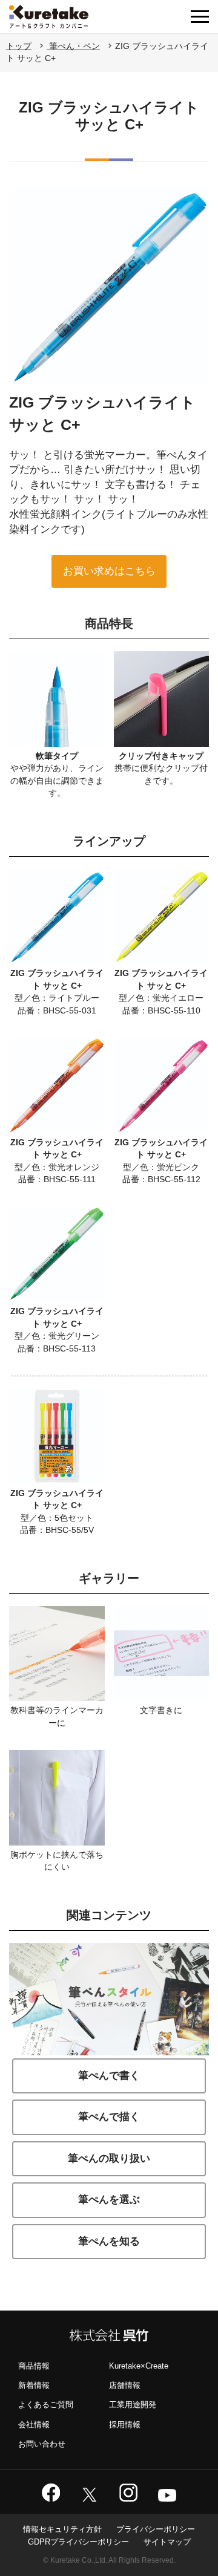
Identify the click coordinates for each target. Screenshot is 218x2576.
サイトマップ (167, 2542)
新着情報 (34, 2385)
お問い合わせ (42, 2444)
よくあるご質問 (46, 2405)
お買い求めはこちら (109, 571)
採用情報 (125, 2425)
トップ (19, 46)
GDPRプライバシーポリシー (78, 2542)
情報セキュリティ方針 (62, 2529)
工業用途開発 (133, 2405)
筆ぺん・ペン (73, 46)
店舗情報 (125, 2385)
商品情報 (34, 2366)
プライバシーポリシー (156, 2529)
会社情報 (34, 2425)
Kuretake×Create (139, 2366)
